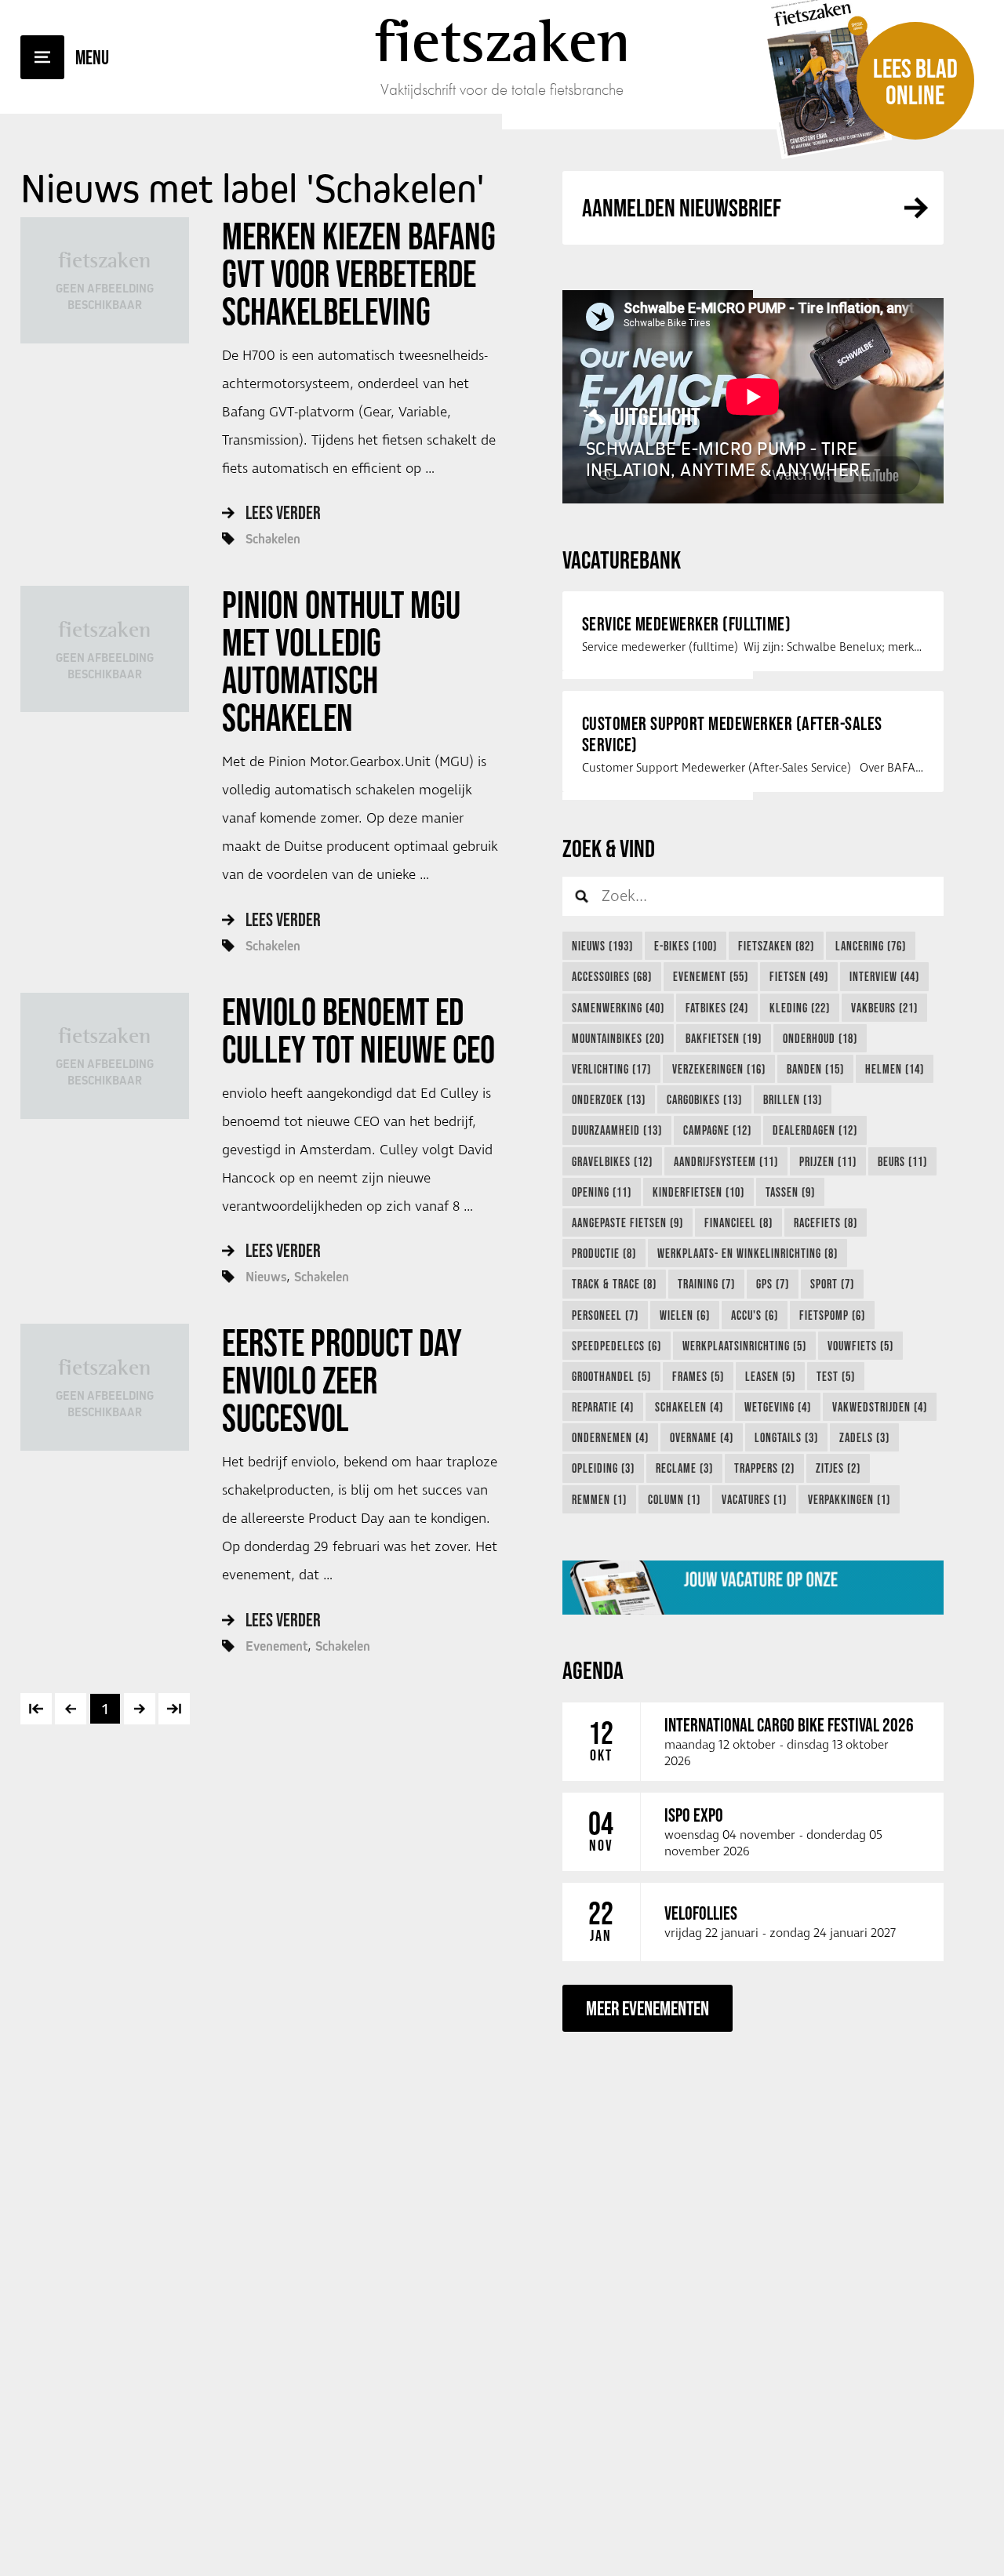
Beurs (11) (902, 1161)
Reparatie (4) (603, 1407)
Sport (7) (832, 1284)
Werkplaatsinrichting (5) (744, 1346)
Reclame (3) (684, 1468)
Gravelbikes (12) (612, 1161)
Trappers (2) (764, 1468)
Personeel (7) (605, 1315)
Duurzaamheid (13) (617, 1130)
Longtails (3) (786, 1437)
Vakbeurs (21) (884, 1008)
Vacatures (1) (754, 1499)
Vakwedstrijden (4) (880, 1407)
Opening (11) (602, 1192)
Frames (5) (698, 1376)
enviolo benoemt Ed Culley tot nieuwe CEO (358, 1030)
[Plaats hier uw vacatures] (753, 1587)
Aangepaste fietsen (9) (627, 1223)
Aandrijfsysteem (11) (726, 1161)
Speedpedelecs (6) (617, 1346)
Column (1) (674, 1499)
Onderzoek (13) (609, 1099)
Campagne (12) (717, 1130)
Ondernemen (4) (610, 1437)
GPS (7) (773, 1284)
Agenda (593, 1670)
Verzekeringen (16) (719, 1069)
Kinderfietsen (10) (698, 1192)
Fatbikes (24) (717, 1008)
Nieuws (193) (602, 946)
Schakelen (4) (689, 1407)
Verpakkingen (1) (849, 1499)
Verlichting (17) (611, 1069)
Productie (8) (604, 1253)
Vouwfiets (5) (860, 1346)
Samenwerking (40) (618, 1008)
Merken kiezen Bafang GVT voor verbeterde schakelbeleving (359, 274)
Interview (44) (884, 976)
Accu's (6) (755, 1315)
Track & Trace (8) (614, 1284)
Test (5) (836, 1376)
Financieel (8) (738, 1223)
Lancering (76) (871, 946)
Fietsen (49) (799, 976)
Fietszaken (502, 41)
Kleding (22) (800, 1008)
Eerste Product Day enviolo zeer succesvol (342, 1380)
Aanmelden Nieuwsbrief (682, 207)
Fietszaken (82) (776, 946)
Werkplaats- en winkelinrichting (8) (748, 1253)
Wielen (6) (685, 1315)
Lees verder (283, 512)
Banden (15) (815, 1069)
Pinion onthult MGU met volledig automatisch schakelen (341, 661)
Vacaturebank (622, 560)
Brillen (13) (793, 1099)
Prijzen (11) (828, 1161)
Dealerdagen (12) (815, 1130)
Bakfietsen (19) (724, 1038)
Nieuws (266, 1277)
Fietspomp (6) (832, 1315)
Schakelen (273, 539)
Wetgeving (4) (778, 1407)
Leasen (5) (770, 1376)
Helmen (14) (895, 1069)
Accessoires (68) (612, 976)
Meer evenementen (648, 2008)
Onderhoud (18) (820, 1038)
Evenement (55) (711, 976)
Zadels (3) (864, 1437)
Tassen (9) (790, 1192)
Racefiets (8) (826, 1223)
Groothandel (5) (611, 1376)
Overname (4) (702, 1437)
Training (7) (706, 1284)
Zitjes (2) (838, 1468)
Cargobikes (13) (704, 1099)
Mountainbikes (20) (618, 1038)
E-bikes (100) (686, 946)
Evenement (276, 1646)
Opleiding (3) (603, 1468)
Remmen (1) (599, 1499)
